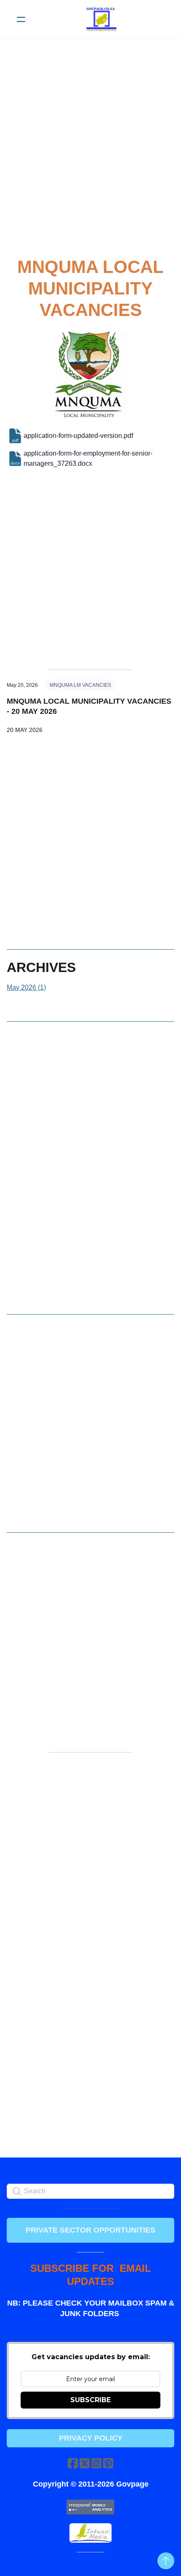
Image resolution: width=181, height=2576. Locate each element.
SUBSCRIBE (90, 2400)
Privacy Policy (91, 2438)
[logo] (101, 19)
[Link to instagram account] (96, 2463)
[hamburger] (21, 19)
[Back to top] (166, 2561)
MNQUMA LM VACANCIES (80, 685)
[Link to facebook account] (73, 2463)
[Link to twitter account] (85, 2463)
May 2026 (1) (26, 987)
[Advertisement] (90, 154)
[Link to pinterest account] (108, 2463)
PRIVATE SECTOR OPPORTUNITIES (90, 2230)
